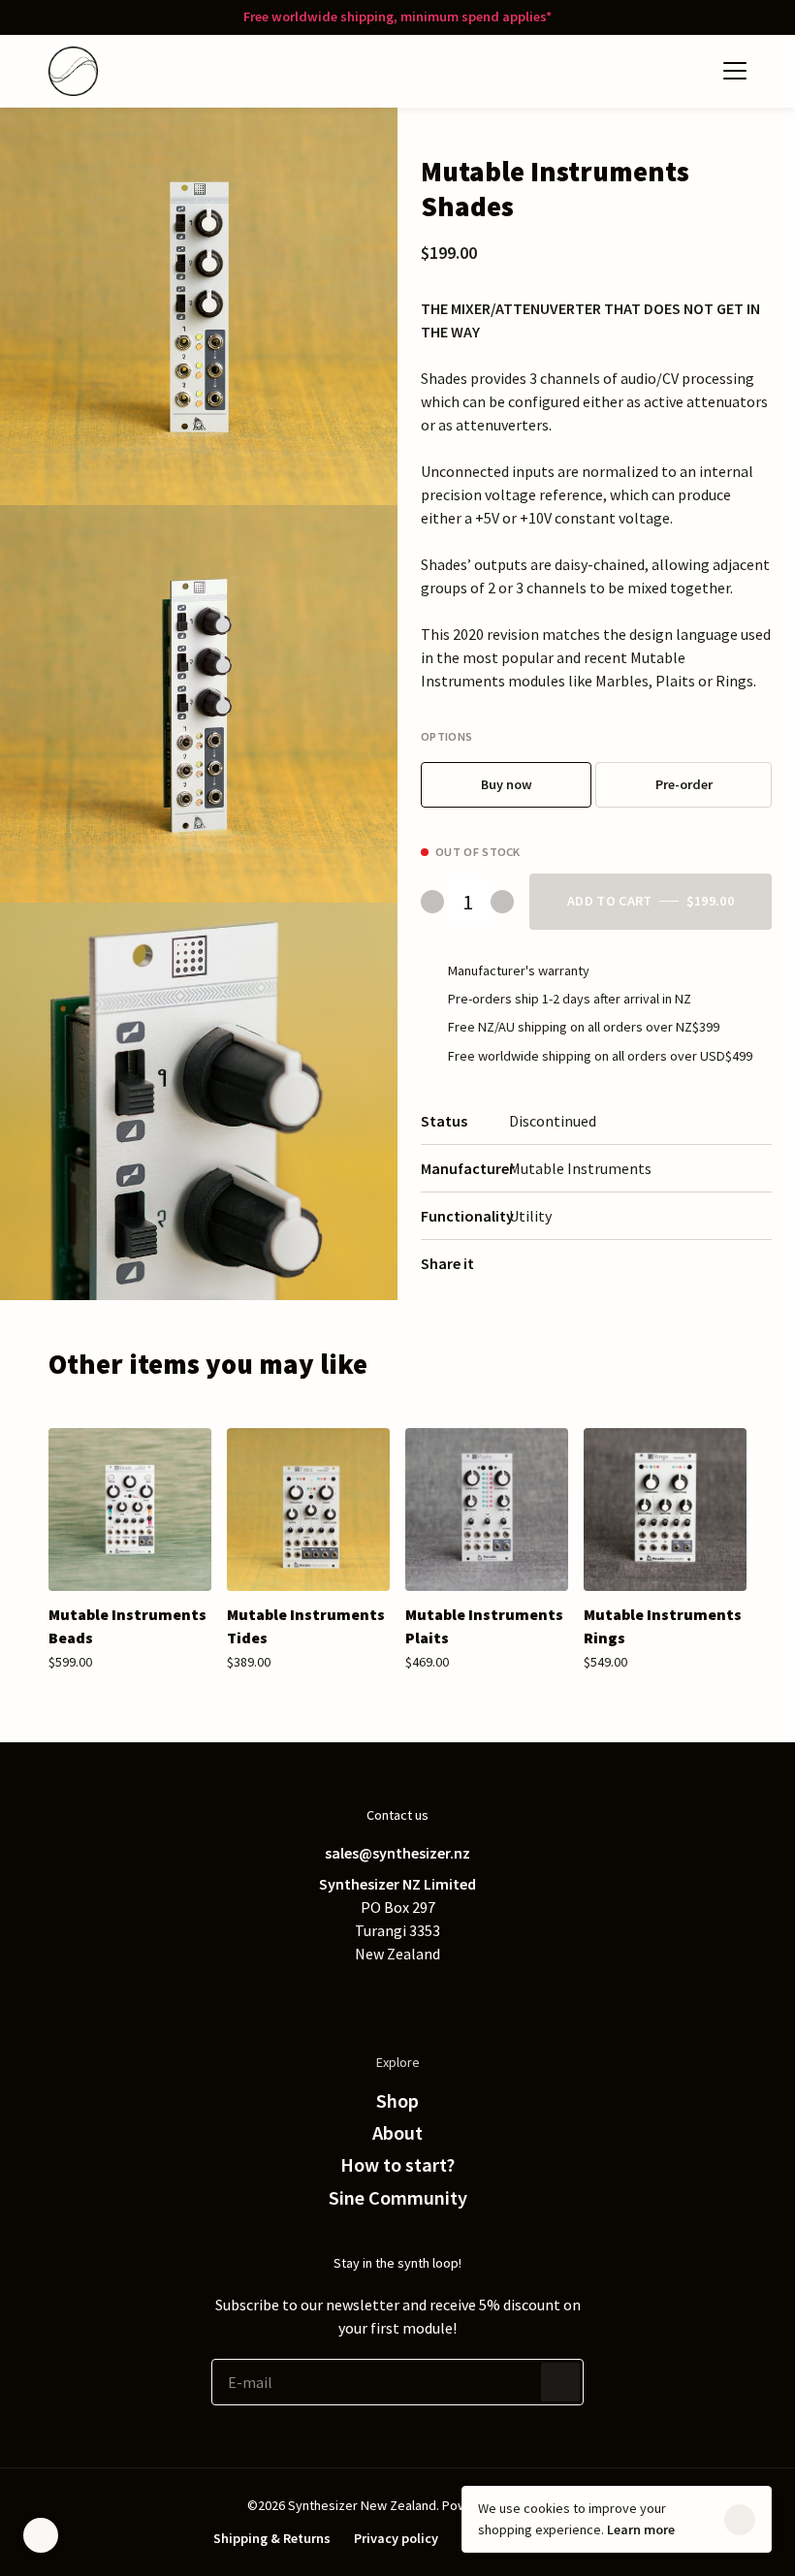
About (397, 2133)
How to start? (397, 2165)
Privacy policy (396, 2538)
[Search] (650, 71)
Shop (397, 2101)
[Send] (560, 2382)
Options (446, 736)
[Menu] (735, 71)
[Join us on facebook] (359, 1996)
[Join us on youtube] (475, 1996)
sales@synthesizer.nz (397, 1853)
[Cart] (688, 71)
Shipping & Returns (272, 2538)
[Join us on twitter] (320, 1996)
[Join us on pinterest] (397, 1996)
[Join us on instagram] (436, 1996)
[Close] (740, 2520)
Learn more (641, 2529)
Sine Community (398, 2198)
